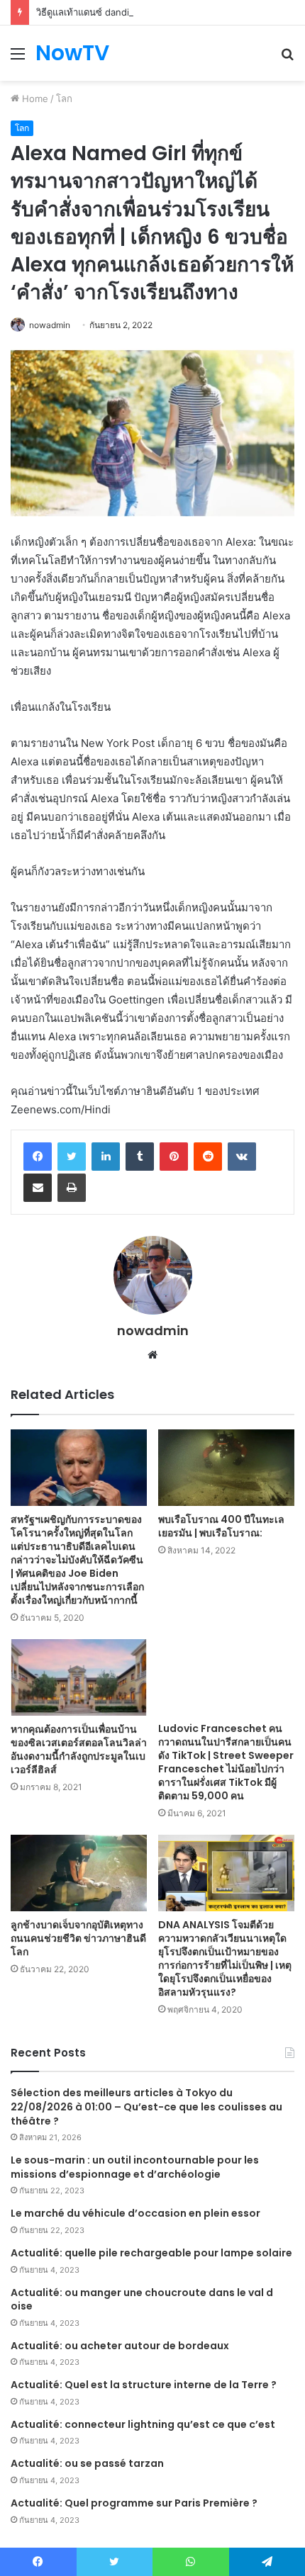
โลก (64, 99)
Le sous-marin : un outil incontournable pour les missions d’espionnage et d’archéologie (135, 2167)
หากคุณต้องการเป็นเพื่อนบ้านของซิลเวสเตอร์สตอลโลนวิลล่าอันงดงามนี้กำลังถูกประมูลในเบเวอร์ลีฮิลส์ (79, 1749)
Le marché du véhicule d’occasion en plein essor (135, 2213)
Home (34, 99)
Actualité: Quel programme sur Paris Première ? (134, 2503)
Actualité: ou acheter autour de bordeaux (120, 2346)
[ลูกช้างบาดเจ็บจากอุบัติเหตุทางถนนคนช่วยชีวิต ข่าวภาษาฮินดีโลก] (79, 1873)
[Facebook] (38, 1157)
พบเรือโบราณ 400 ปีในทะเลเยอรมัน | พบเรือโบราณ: (221, 1526)
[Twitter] (72, 1157)
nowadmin (50, 325)
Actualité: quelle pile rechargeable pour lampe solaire (151, 2253)
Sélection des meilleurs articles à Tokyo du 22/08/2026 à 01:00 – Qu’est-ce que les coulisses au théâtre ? (146, 2107)
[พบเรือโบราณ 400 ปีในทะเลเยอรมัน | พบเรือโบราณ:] (226, 1468)
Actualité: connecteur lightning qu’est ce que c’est (143, 2424)
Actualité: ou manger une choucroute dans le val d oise (142, 2300)
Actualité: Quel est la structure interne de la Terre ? (144, 2385)
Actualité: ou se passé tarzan (87, 2463)
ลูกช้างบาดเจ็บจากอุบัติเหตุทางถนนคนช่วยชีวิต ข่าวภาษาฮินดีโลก (78, 1938)
